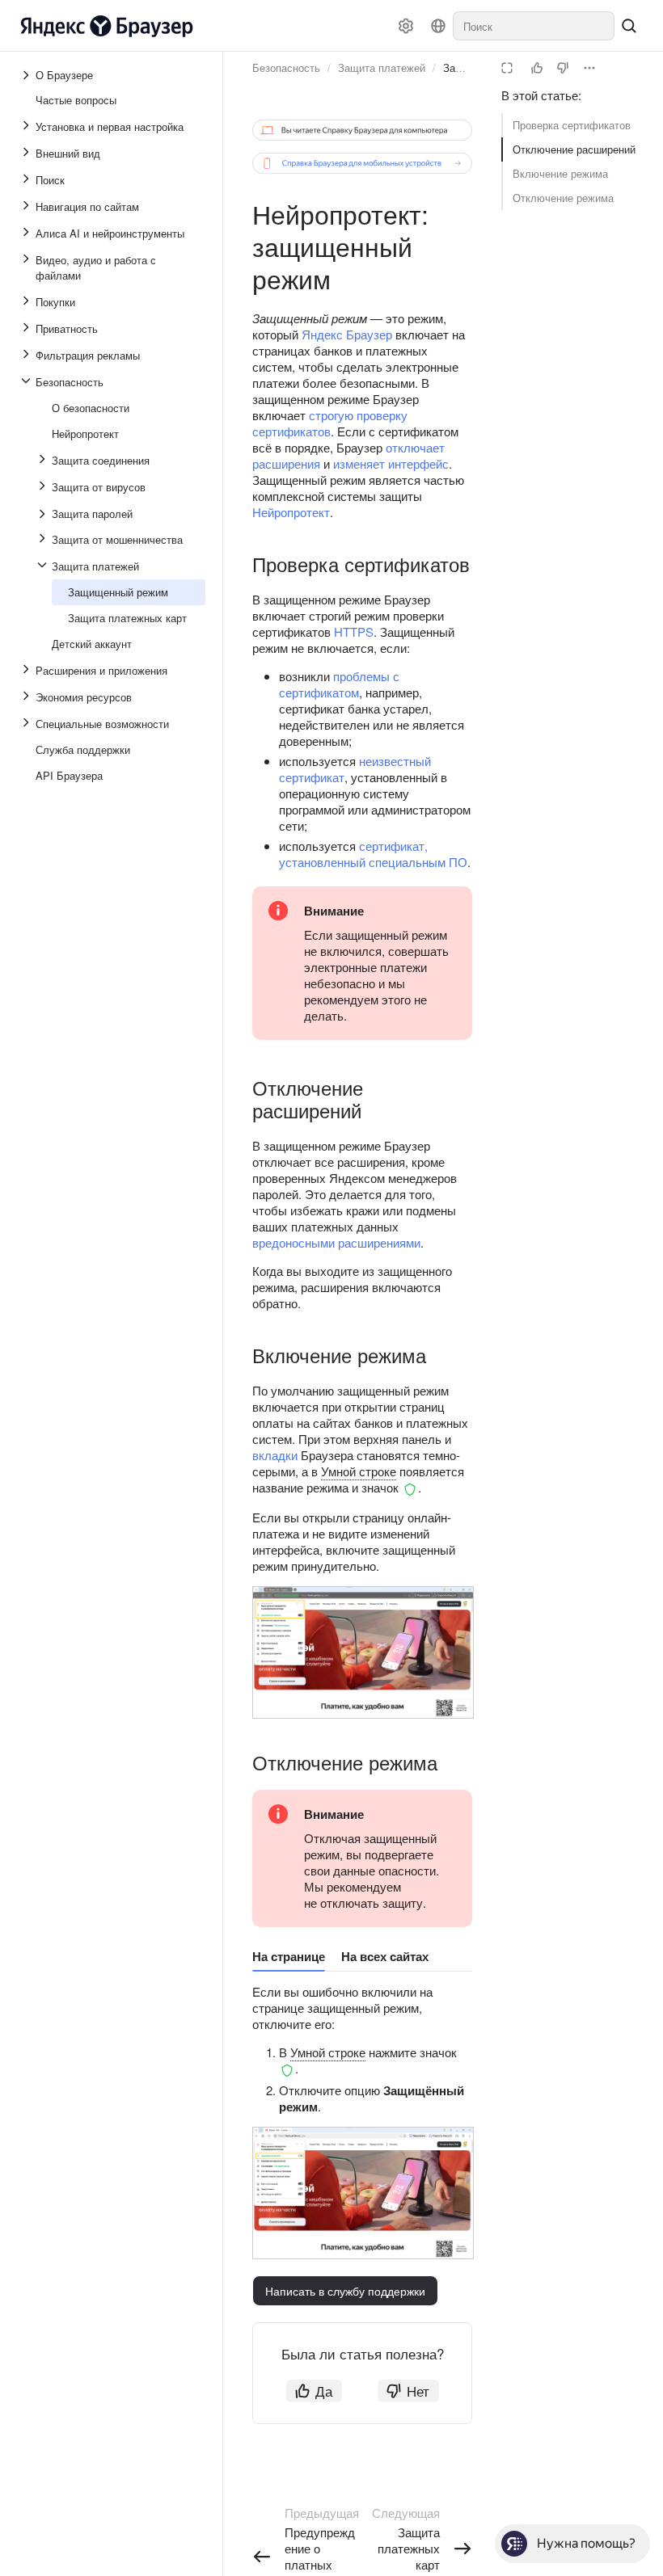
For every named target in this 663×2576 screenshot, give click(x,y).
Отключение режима (563, 198)
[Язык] (438, 26)
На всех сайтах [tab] (385, 1956)
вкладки (275, 1455)
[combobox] (534, 26)
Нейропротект (291, 512)
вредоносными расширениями (336, 1242)
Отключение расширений (574, 149)
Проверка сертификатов (572, 125)
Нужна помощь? (586, 2543)
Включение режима (560, 173)
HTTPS (354, 631)
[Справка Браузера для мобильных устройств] (362, 163)
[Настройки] (406, 26)
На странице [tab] (289, 1956)
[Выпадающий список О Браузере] (27, 75)
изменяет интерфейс (391, 463)
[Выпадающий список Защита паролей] (44, 514)
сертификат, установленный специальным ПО (373, 854)
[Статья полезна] (537, 68)
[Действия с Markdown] (589, 68)
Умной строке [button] (359, 1471)
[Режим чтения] (507, 68)
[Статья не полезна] (563, 68)
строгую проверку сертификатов (330, 423)
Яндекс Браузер (347, 334)
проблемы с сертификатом (339, 684)
